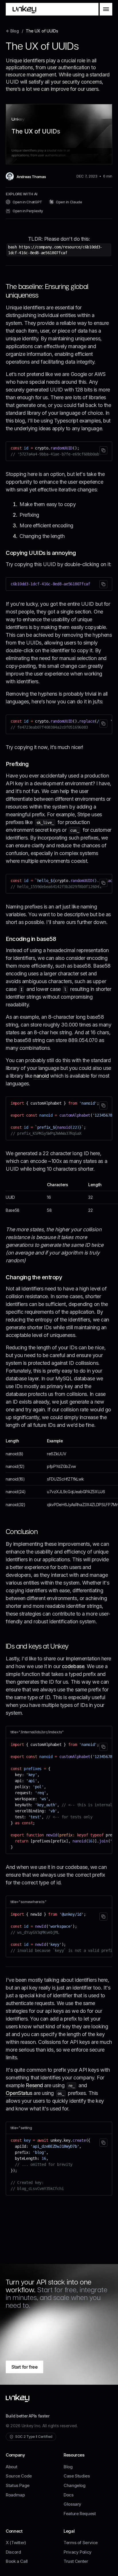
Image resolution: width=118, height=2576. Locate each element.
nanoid (41, 1076)
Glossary (72, 2504)
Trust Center (76, 2561)
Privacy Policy (78, 2552)
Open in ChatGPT (27, 202)
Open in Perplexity (28, 211)
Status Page (18, 2485)
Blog (68, 2467)
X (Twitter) (16, 2543)
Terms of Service (81, 2543)
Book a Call (17, 2561)
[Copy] (103, 450)
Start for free (24, 2367)
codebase (73, 1666)
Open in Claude (69, 202)
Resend (34, 2085)
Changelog (75, 2485)
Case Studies (77, 2476)
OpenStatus (19, 2093)
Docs (69, 2495)
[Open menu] (106, 9)
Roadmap (15, 2495)
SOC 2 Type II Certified (34, 2437)
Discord (13, 2552)
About (11, 2467)
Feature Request (80, 2514)
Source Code (19, 2476)
